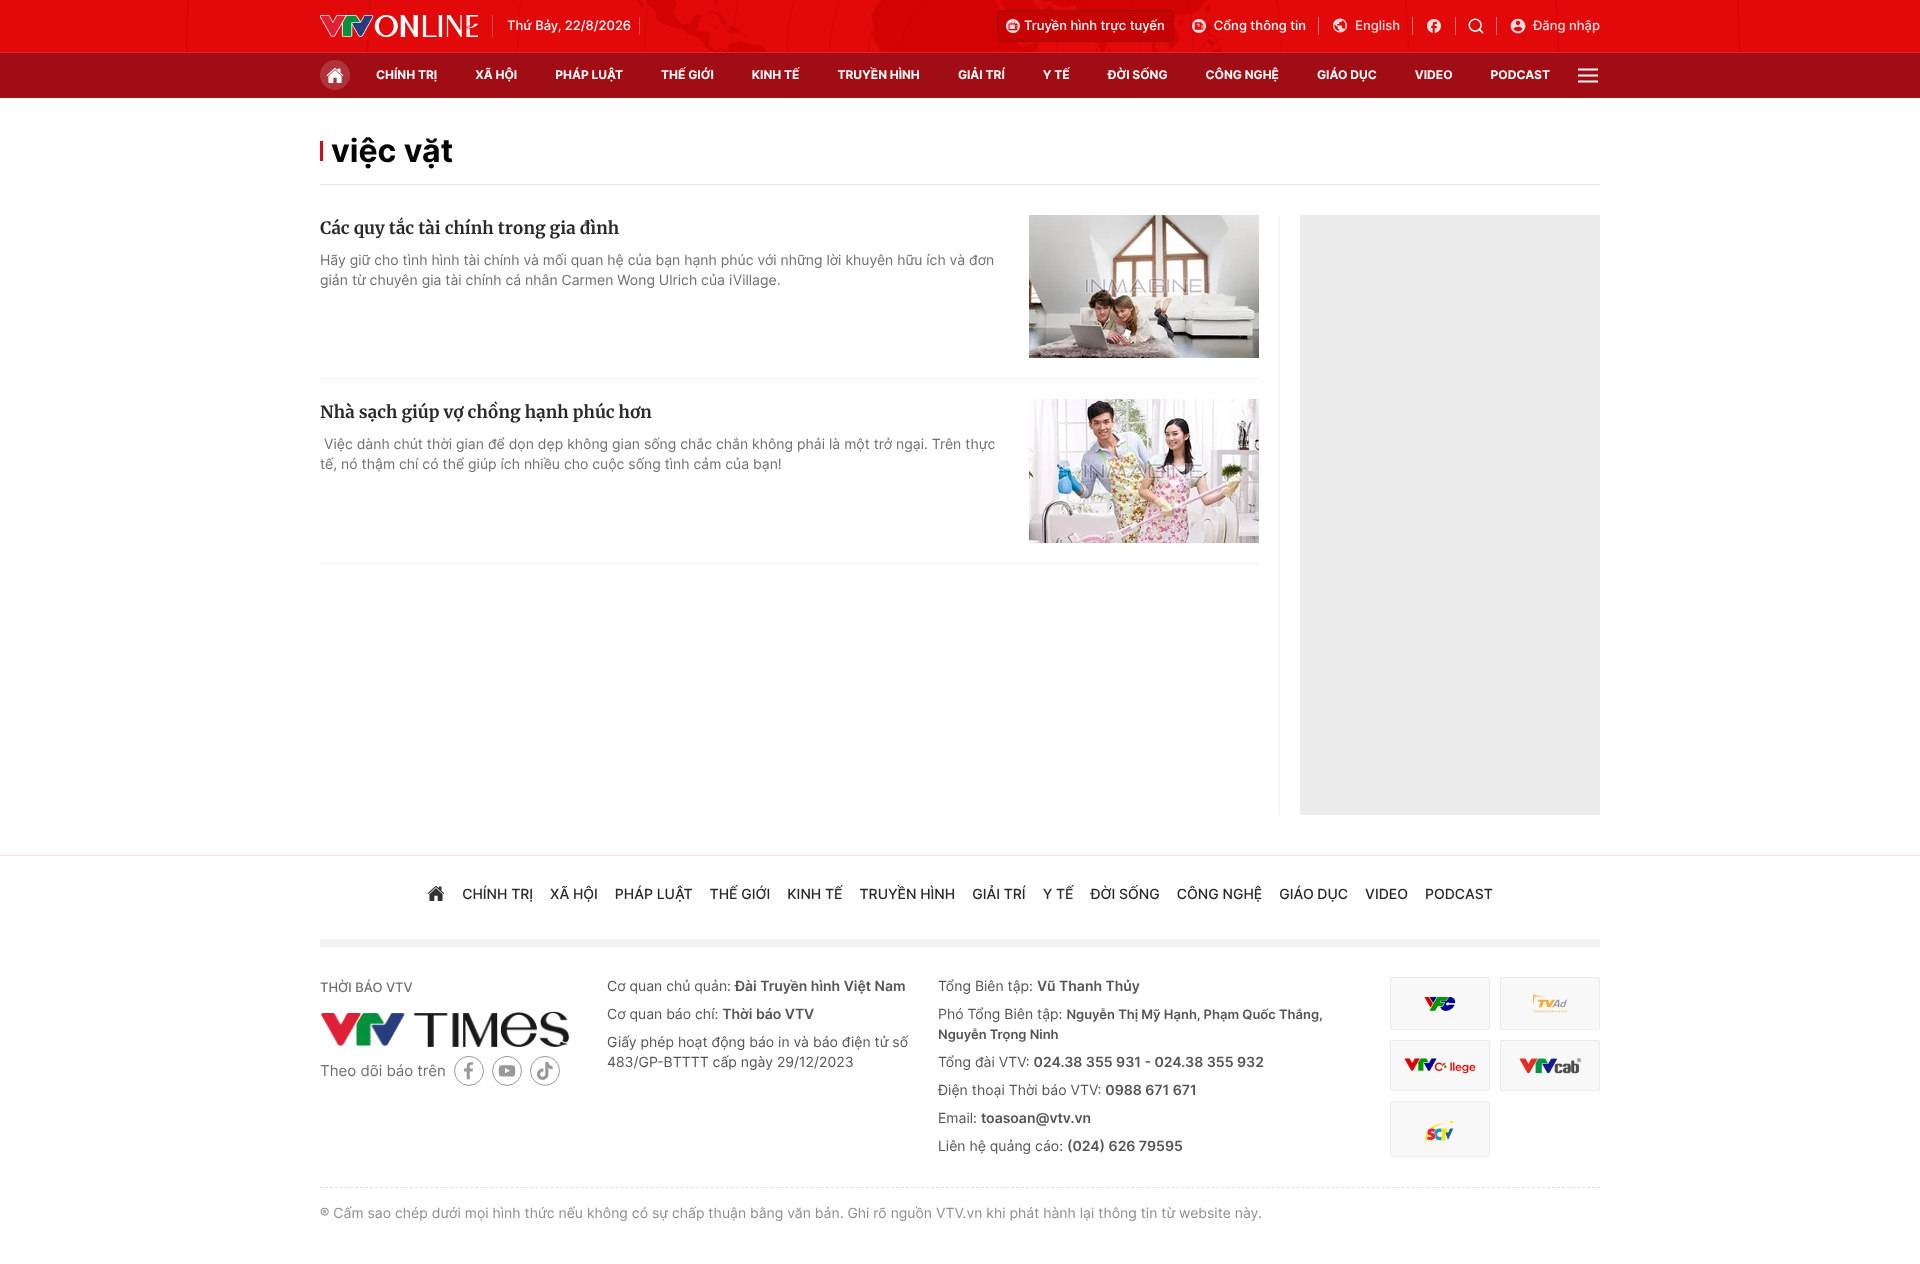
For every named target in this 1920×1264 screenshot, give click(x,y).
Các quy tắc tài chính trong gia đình (469, 228)
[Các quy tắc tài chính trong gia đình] (1144, 287)
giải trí (981, 74)
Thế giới (687, 74)
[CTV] (1440, 1065)
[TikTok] (545, 1070)
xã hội (496, 74)
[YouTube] (507, 1070)
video (1434, 74)
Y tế (1056, 74)
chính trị (406, 74)
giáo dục (1347, 74)
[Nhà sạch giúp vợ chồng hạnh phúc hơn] (1144, 471)
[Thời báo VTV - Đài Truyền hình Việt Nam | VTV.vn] (399, 26)
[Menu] (1588, 75)
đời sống (1138, 74)
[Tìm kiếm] (1482, 26)
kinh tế (776, 74)
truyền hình (878, 74)
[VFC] (1440, 1003)
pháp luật (589, 74)
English (1377, 26)
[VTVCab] (1550, 1065)
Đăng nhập (1566, 26)
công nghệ (1242, 74)
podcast (1520, 74)
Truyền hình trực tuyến (1094, 26)
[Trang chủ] (335, 75)
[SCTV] (1440, 1129)
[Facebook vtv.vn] (1440, 26)
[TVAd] (1550, 1003)
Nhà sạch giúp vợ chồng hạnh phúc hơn (486, 412)
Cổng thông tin (1260, 26)
